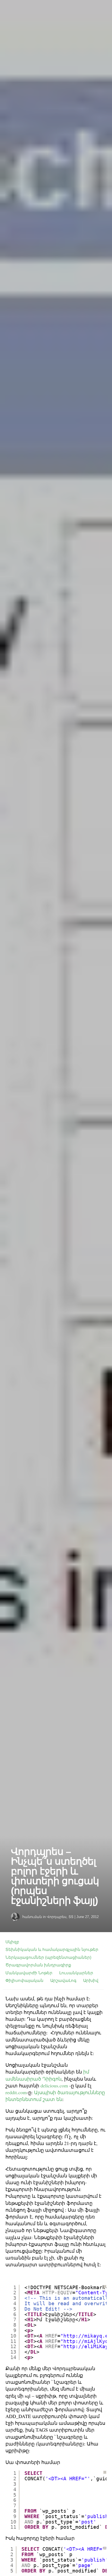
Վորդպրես (57, 1917)
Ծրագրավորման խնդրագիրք (38, 1965)
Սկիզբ (12, 1942)
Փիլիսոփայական (24, 1980)
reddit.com (16, 2092)
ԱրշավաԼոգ (63, 1980)
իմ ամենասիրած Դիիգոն (47, 2075)
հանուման (32, 1917)
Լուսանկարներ (76, 1973)
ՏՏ (71, 1917)
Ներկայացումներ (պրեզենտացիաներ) (48, 1957)
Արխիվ (91, 1980)
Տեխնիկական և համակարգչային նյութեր (52, 1949)
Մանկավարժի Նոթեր (29, 1973)
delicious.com (54, 2085)
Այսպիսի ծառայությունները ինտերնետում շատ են (55, 2096)
